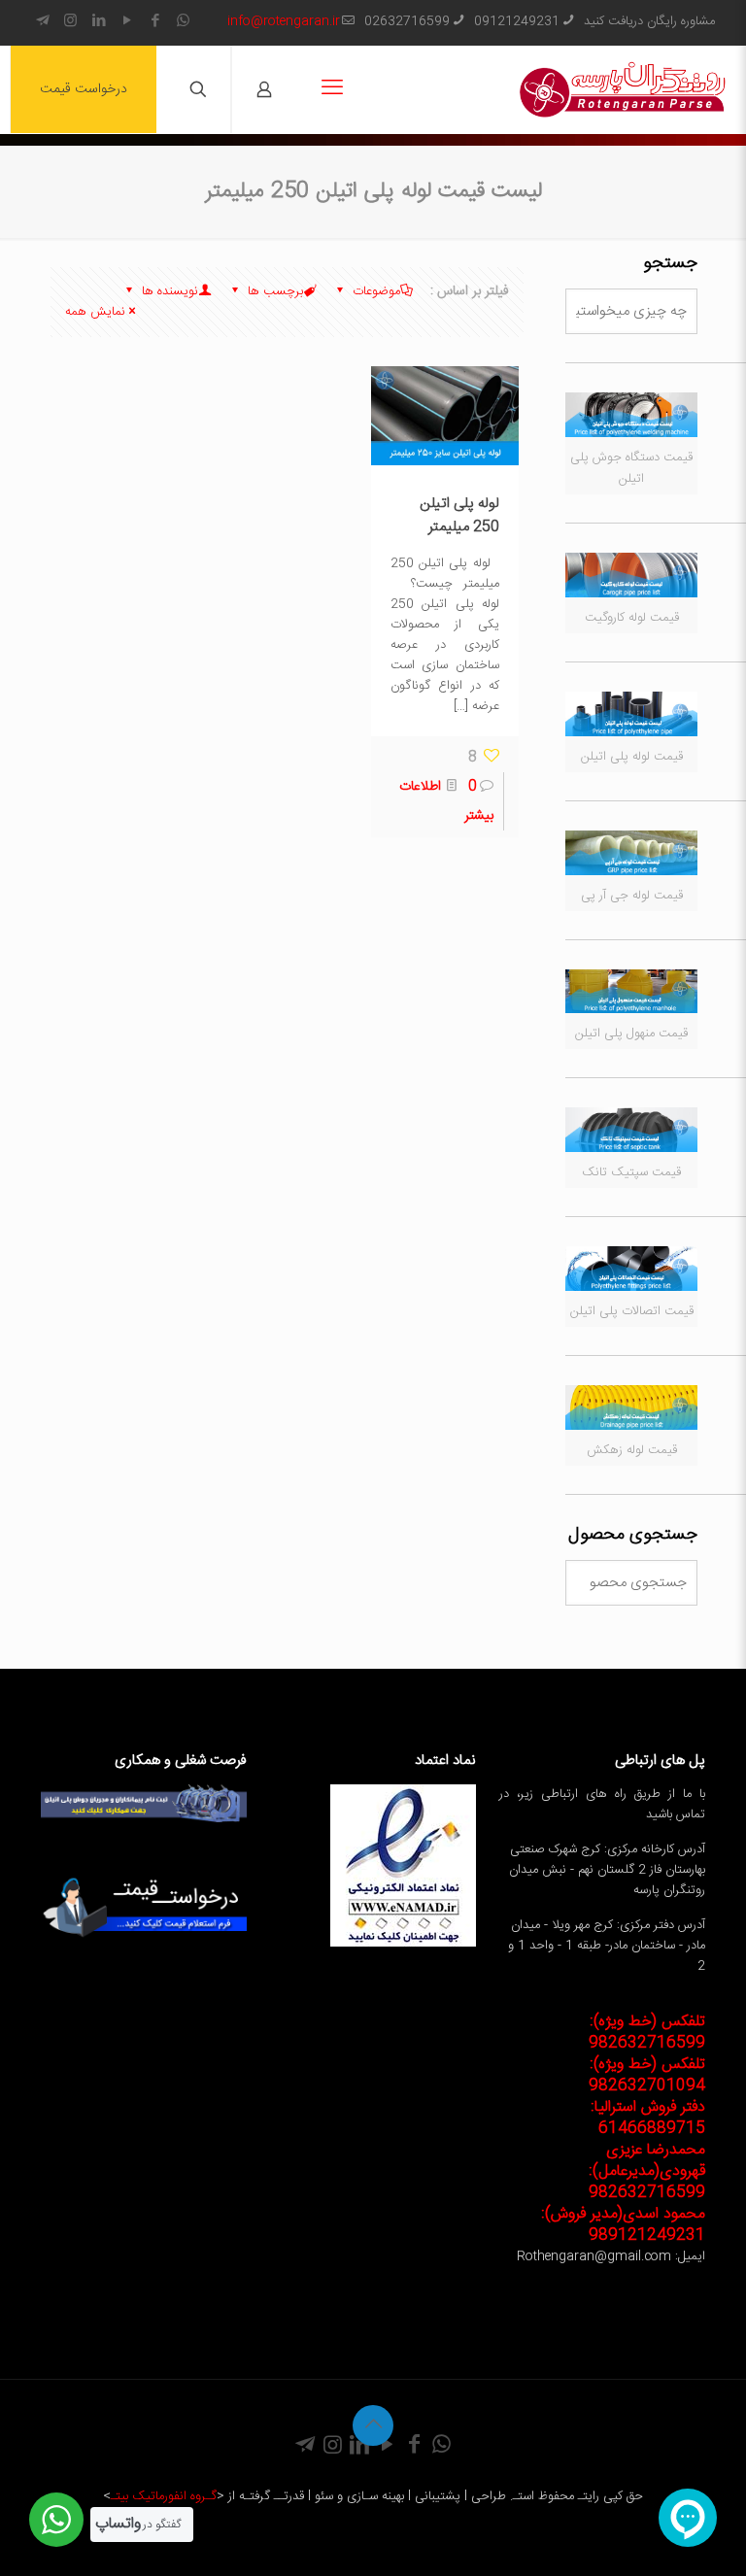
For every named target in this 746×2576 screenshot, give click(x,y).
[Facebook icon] (155, 22)
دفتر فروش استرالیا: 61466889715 (648, 2118)
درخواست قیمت (84, 89)
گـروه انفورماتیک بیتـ (164, 2496)
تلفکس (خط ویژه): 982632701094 (647, 2075)
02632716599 (407, 21)
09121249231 (517, 21)
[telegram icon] (42, 22)
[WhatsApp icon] (183, 22)
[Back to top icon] (373, 2425)
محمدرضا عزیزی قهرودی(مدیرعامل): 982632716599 (647, 2171)
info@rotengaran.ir (284, 21)
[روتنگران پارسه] (623, 89)
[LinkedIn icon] (99, 22)
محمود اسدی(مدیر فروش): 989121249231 (623, 2225)
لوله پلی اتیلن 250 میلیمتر (459, 515)
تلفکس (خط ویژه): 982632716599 (647, 2033)
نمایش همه (95, 312)
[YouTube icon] (127, 22)
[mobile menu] (332, 89)
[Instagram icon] (70, 22)
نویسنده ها (168, 291)
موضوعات (374, 291)
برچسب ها (273, 291)
